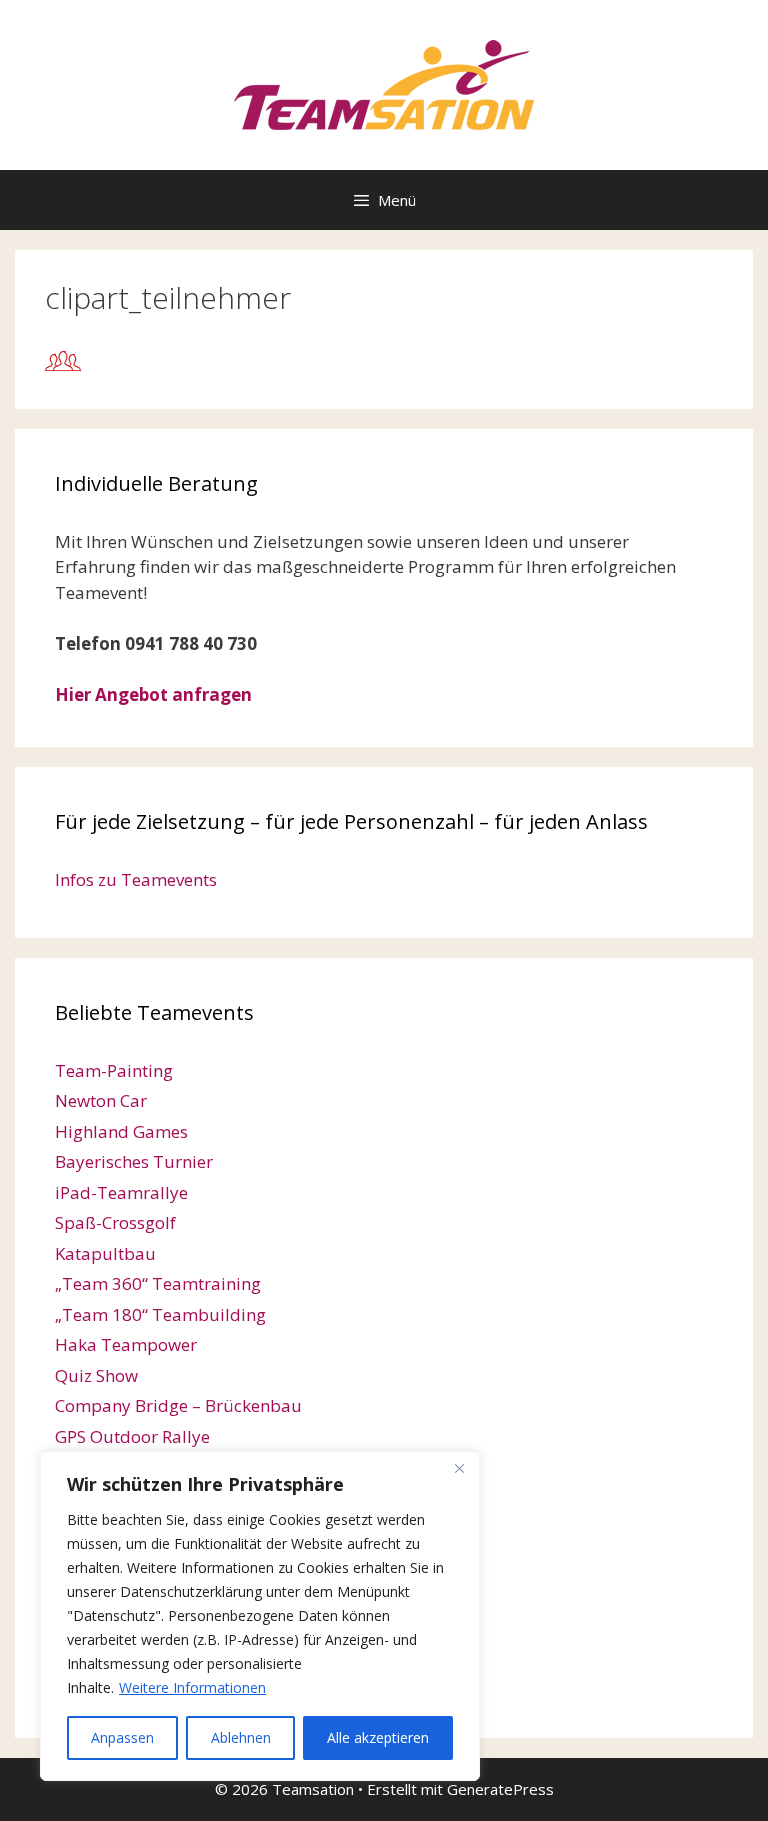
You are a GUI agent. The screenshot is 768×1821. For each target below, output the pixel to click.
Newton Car (101, 1100)
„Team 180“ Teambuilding (160, 1314)
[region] (260, 1616)
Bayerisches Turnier (134, 1161)
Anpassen (122, 1737)
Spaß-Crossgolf (115, 1222)
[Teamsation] (384, 83)
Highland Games (121, 1131)
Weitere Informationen (192, 1687)
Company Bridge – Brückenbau (178, 1405)
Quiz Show (96, 1375)
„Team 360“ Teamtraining (158, 1283)
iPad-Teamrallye (121, 1192)
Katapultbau (105, 1253)
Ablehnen (241, 1737)
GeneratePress (500, 1789)
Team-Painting (114, 1070)
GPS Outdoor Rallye (132, 1436)
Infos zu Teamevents (136, 879)
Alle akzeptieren (378, 1737)
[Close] (459, 1468)
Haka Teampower (126, 1344)
